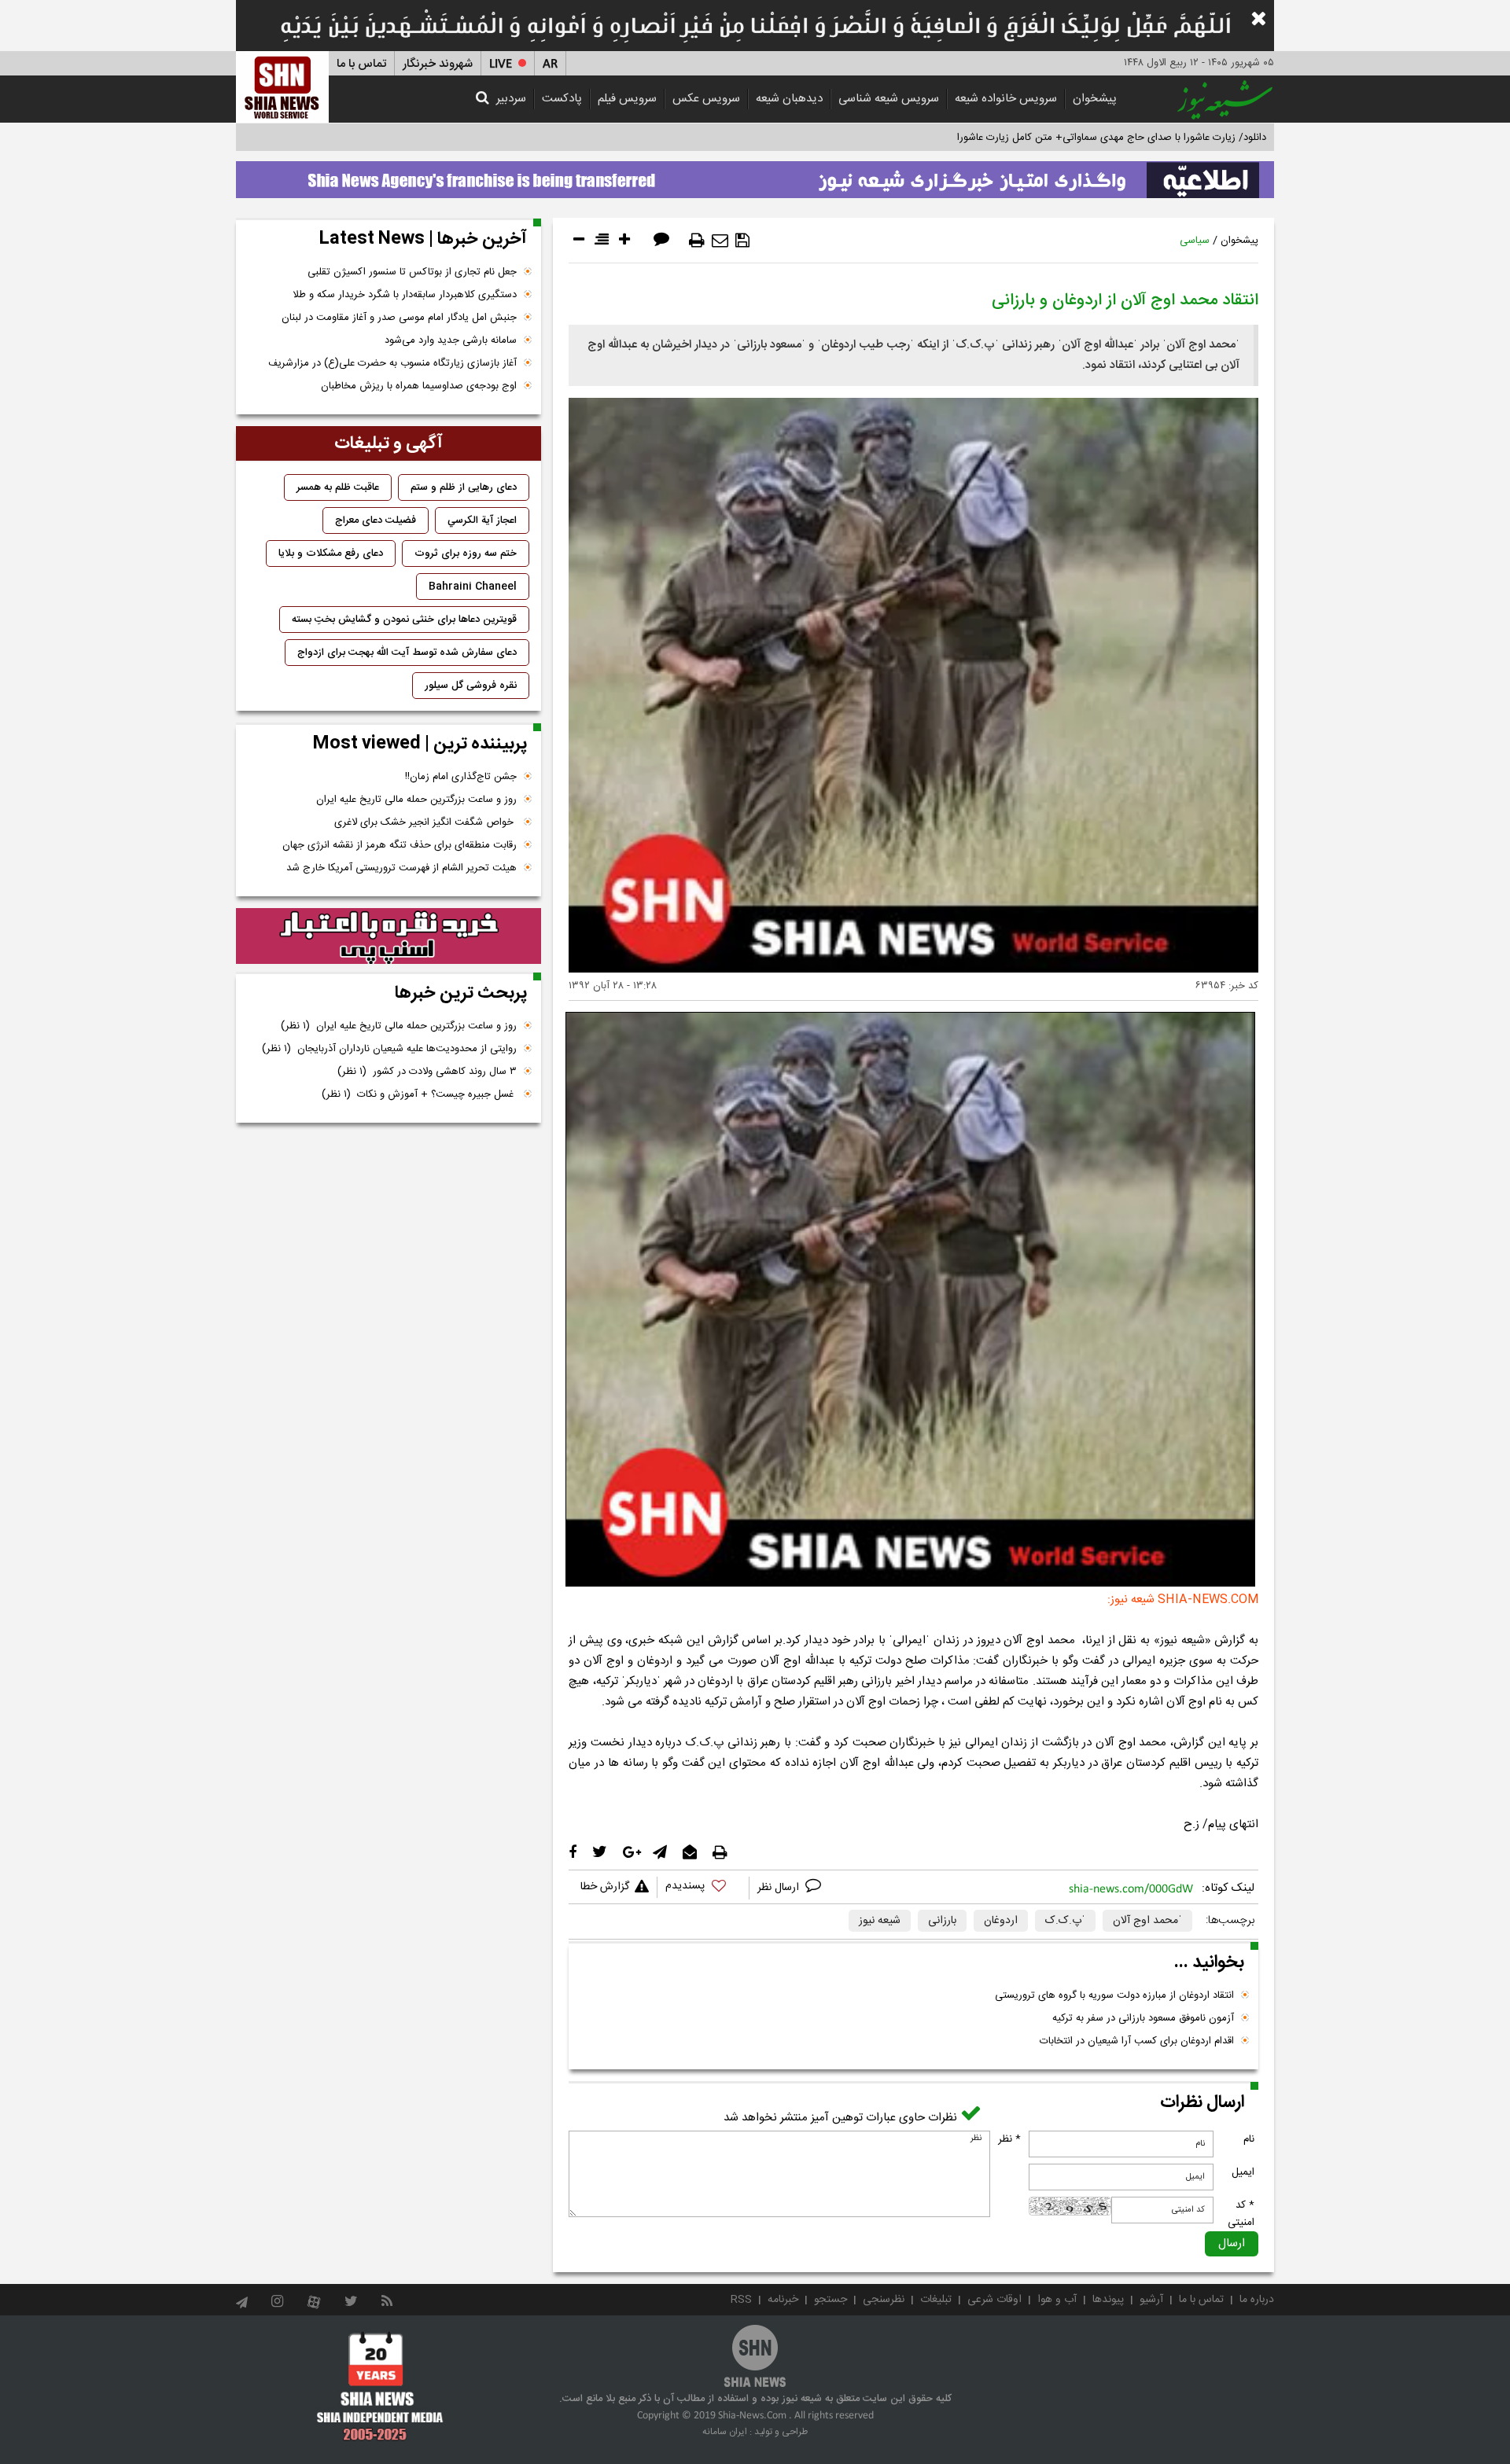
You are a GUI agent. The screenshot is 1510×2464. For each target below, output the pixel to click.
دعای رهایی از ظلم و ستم (464, 487)
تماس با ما (361, 64)
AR (550, 64)
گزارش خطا (605, 1887)
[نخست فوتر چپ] (380, 2386)
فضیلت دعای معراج (376, 520)
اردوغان (1001, 1921)
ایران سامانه (725, 2432)
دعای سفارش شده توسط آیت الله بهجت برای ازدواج (407, 653)
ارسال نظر (780, 1888)
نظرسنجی (884, 2300)
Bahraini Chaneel (473, 587)
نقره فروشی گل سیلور (471, 686)
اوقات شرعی (994, 2300)
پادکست (562, 99)
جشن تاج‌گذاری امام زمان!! (459, 777)
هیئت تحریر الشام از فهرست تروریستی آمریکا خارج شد (401, 868)
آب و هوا (1057, 2300)
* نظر (1009, 2139)
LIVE (501, 64)
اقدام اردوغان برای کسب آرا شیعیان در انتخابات (1137, 2041)
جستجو (830, 2300)
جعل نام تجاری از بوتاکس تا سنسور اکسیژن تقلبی (412, 272)
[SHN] (282, 87)
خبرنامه (783, 2300)
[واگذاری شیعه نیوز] (755, 175)
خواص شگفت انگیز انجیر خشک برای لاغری (425, 822)
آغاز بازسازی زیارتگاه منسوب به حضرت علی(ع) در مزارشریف (392, 363)
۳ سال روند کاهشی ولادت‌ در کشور (427, 1072)
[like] (703, 1888)
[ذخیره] (742, 241)
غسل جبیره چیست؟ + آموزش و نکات (419, 1094)
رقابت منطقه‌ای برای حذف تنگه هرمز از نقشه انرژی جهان (400, 845)
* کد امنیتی (1241, 2214)
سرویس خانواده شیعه (1006, 99)
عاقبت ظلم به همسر (338, 487)
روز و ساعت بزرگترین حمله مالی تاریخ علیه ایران (416, 800)
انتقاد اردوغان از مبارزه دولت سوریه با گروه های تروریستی (1114, 1995)
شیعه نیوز (880, 1921)
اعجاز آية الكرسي (482, 520)
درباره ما (1257, 2300)
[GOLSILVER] (389, 936)
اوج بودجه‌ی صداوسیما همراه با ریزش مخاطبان (419, 386)
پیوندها (1108, 2300)
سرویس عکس (706, 99)
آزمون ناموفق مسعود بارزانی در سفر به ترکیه (1143, 2018)
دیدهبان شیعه (789, 99)
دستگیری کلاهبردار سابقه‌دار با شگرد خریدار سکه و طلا (405, 295)
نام (1249, 2139)
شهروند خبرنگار (438, 64)
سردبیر (511, 99)
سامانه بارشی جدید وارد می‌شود (451, 340)
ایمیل (1243, 2172)
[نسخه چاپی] (697, 241)
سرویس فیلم (627, 99)
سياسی (1195, 241)
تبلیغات (936, 2300)
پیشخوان (1095, 99)
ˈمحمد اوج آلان (1147, 1921)
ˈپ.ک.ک (1065, 1921)
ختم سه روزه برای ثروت (466, 553)
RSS (741, 2300)
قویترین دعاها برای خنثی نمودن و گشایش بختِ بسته (404, 620)
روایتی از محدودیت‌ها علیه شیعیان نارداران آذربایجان (389, 1049)
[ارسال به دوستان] (720, 241)
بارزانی (942, 1921)
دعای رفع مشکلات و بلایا (331, 553)
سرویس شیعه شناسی (889, 99)
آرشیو (1151, 2300)
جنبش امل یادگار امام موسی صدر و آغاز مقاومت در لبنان (399, 318)
